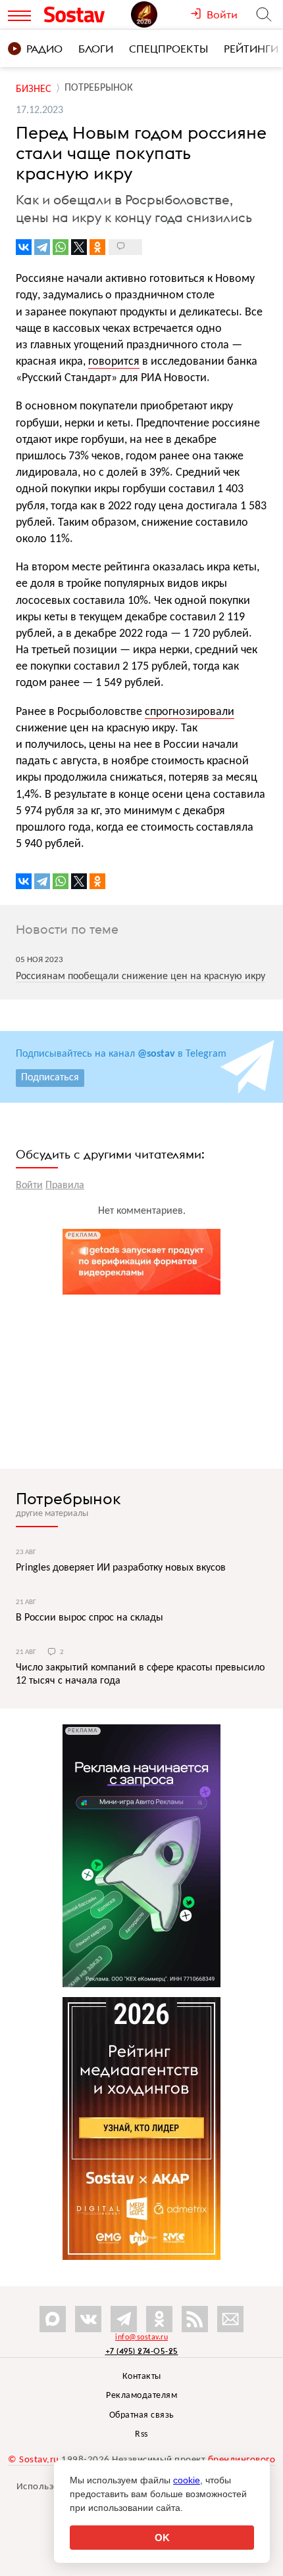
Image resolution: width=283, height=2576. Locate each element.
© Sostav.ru (34, 2460)
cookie (187, 2480)
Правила (65, 1185)
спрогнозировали (190, 712)
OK (162, 2538)
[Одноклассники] (97, 247)
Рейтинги (251, 49)
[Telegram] (42, 247)
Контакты (142, 2377)
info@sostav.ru (141, 2337)
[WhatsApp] (61, 247)
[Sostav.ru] (84, 14)
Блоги (96, 49)
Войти (29, 1185)
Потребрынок (68, 1498)
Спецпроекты (168, 49)
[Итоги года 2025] (161, 14)
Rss (141, 2434)
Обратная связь (142, 2415)
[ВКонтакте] (24, 247)
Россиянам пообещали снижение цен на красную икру (141, 977)
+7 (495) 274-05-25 (142, 2351)
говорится (114, 362)
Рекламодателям (141, 2396)
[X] (79, 247)
